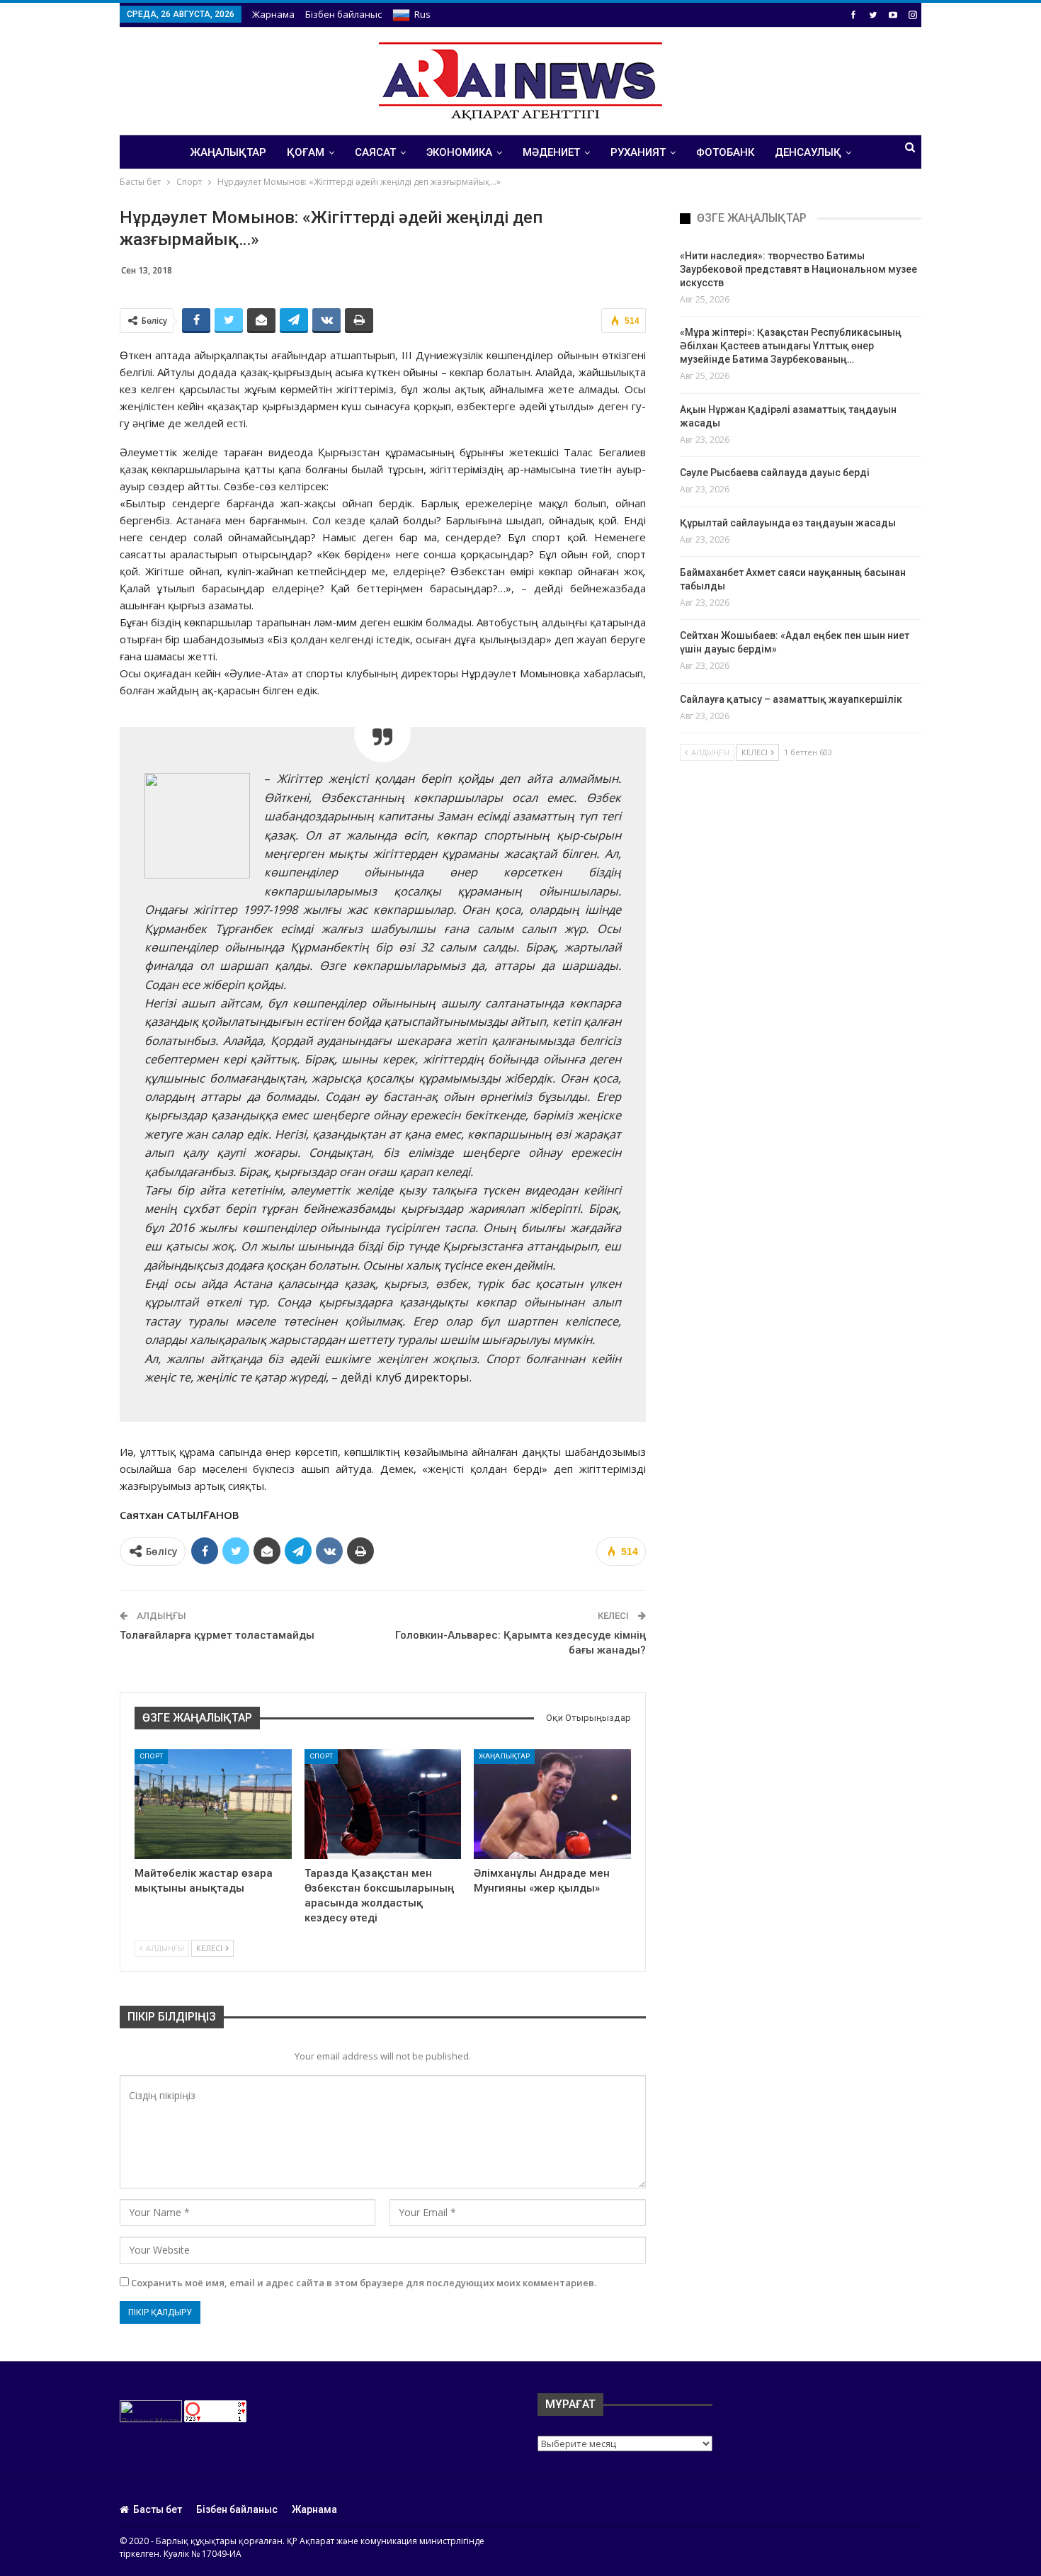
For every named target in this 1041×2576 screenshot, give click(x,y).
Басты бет (158, 2509)
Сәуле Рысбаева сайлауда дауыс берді (775, 473)
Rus (422, 14)
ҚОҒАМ (306, 152)
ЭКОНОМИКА (459, 152)
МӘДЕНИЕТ (551, 152)
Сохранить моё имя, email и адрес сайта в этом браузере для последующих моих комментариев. (364, 2283)
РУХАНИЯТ (638, 152)
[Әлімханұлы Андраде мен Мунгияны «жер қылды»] (552, 1804)
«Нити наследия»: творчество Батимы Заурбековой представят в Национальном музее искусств (798, 269)
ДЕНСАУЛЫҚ (808, 152)
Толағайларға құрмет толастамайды (217, 1635)
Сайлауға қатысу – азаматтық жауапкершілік (791, 699)
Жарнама (273, 14)
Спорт (151, 1756)
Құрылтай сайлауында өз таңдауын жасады (788, 523)
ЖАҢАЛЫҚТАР (228, 152)
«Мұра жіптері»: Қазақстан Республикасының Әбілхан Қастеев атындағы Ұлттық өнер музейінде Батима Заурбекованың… (791, 346)
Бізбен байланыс (343, 14)
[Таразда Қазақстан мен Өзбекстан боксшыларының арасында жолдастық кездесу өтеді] (383, 1804)
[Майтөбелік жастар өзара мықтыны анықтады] (213, 1804)
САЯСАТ (375, 152)
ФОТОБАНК (725, 152)
